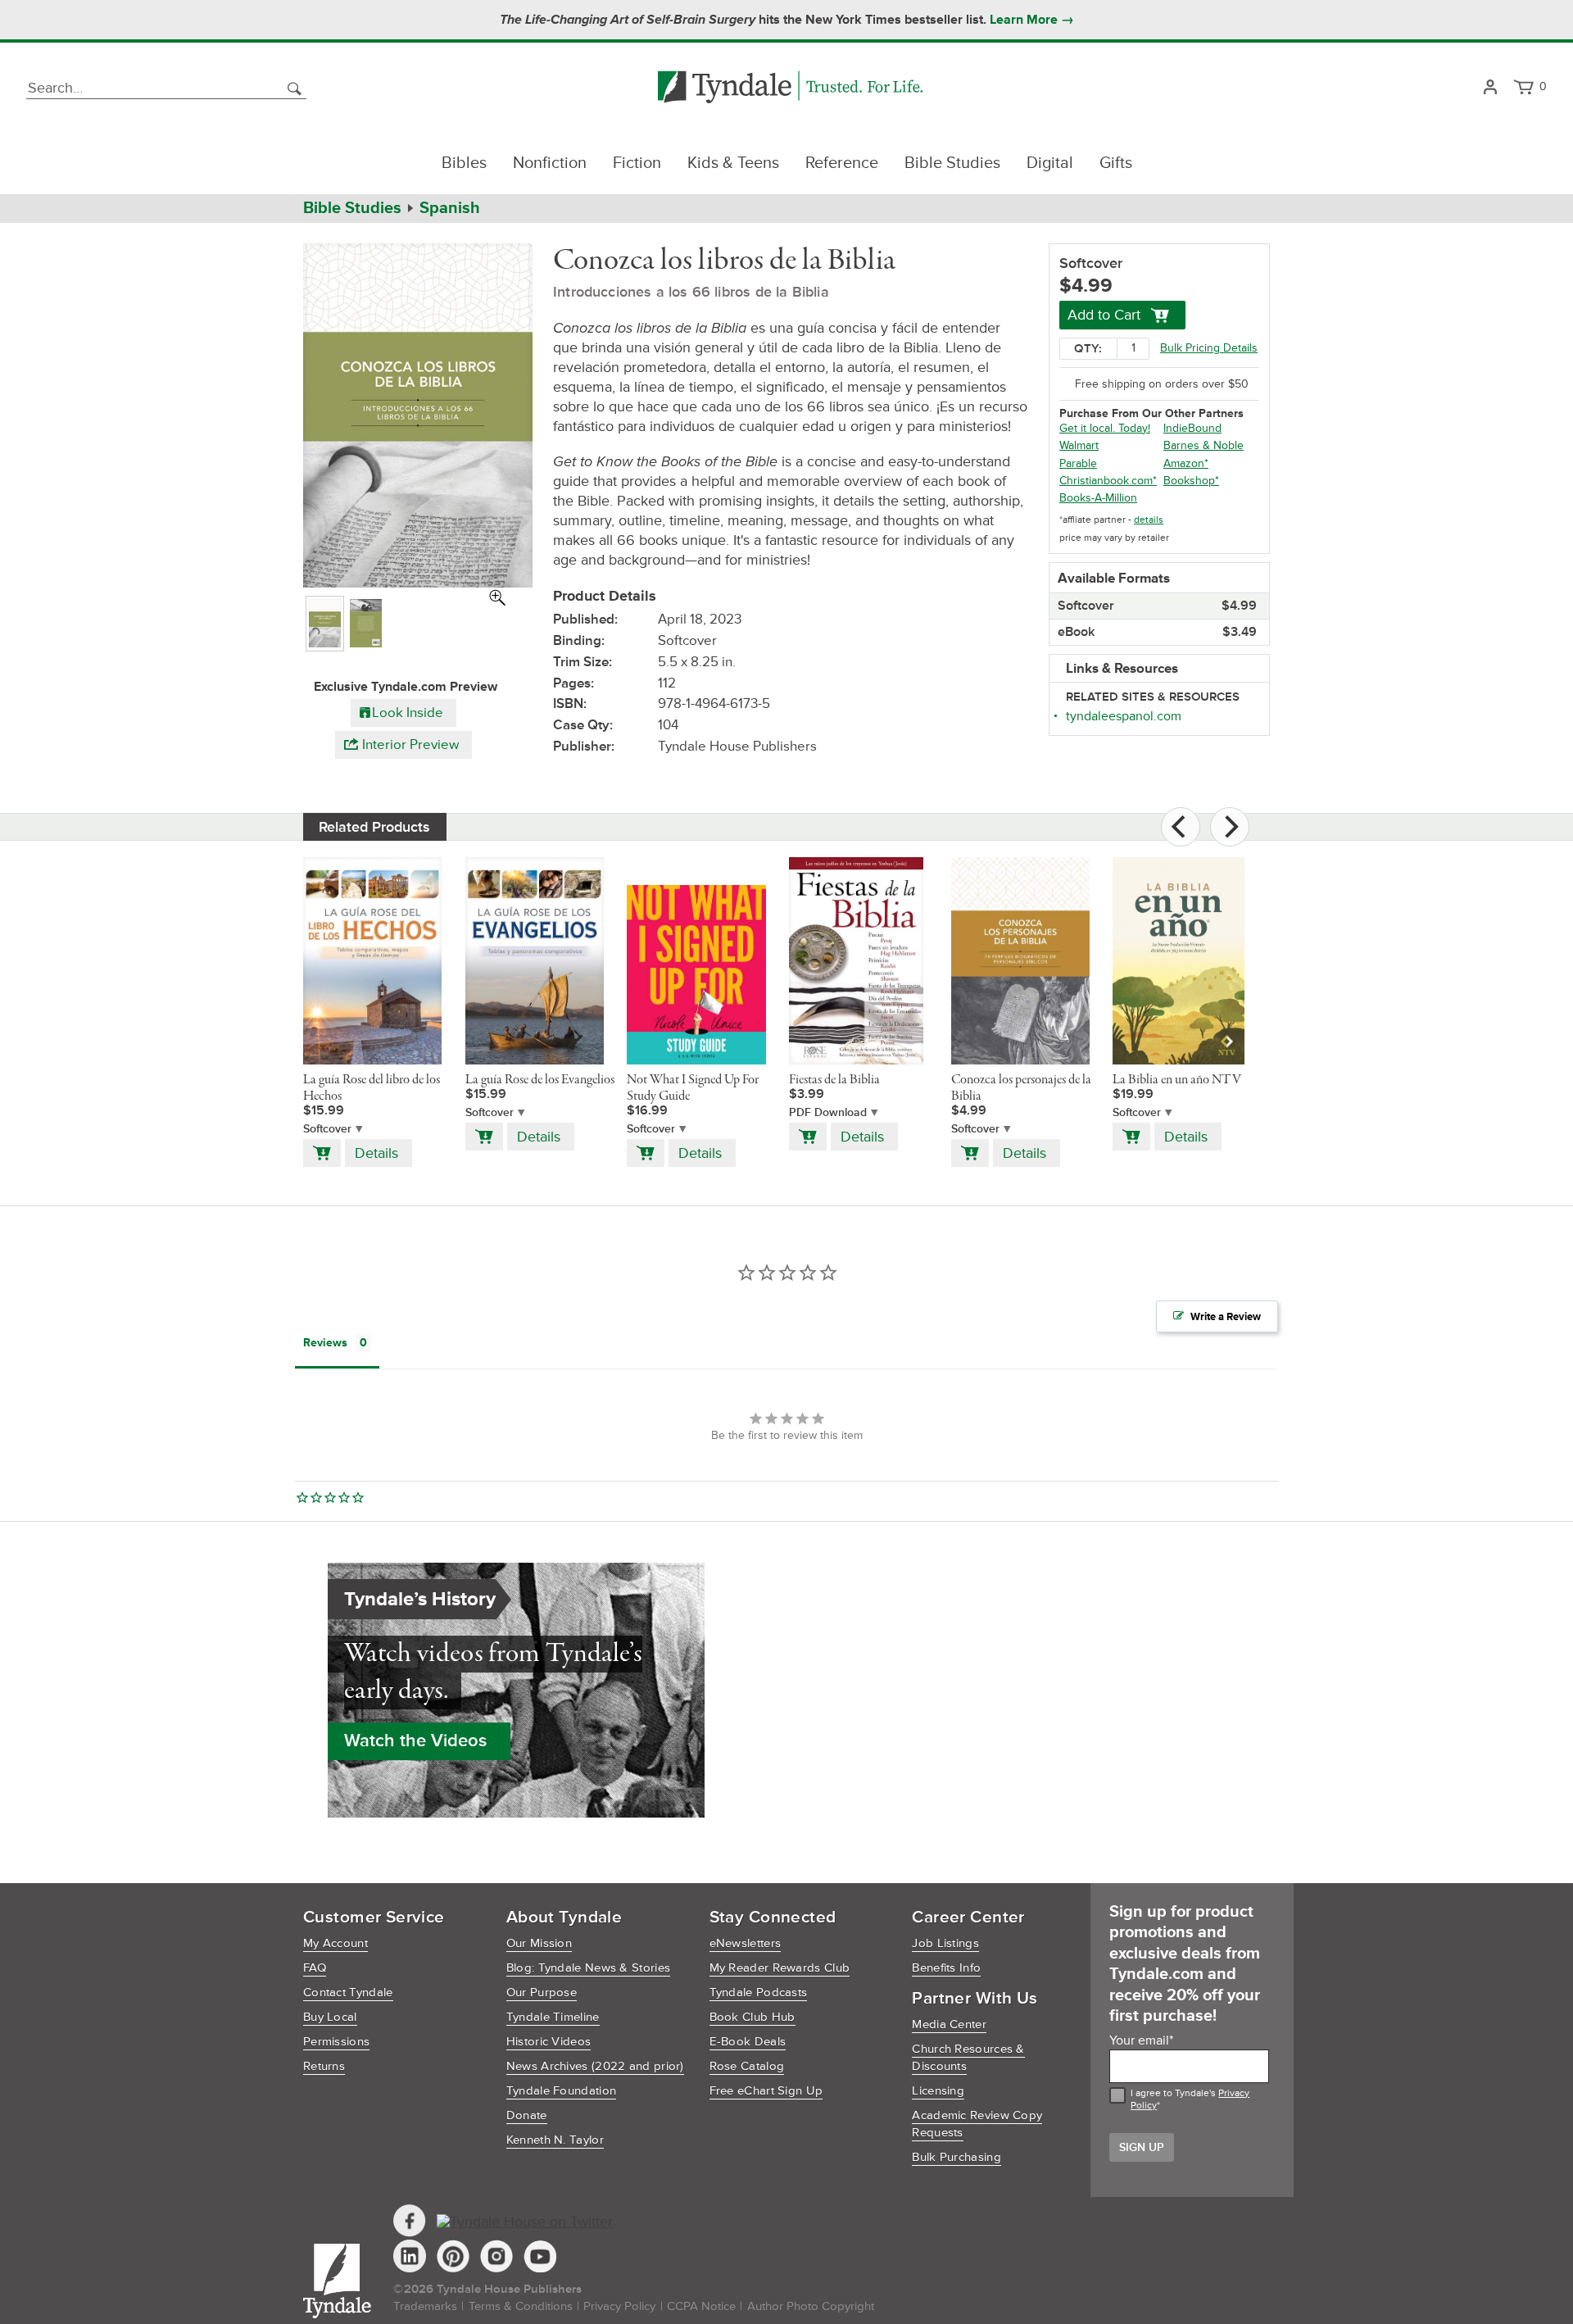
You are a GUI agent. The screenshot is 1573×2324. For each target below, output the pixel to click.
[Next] (1230, 827)
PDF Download (828, 1112)
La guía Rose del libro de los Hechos (372, 1088)
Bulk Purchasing (956, 2157)
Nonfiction (550, 163)
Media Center (949, 2024)
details (1149, 520)
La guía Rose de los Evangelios (540, 1080)
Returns (324, 2066)
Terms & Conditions (521, 2306)
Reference (842, 163)
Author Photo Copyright (811, 2306)
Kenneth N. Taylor (555, 2140)
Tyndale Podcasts (759, 1993)
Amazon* (1186, 463)
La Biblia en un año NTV (1177, 1080)
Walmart (1079, 445)
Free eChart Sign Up (766, 2091)
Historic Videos (549, 2042)
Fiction (637, 163)
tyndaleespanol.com (1124, 716)
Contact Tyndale (348, 1993)
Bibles (464, 163)
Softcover (327, 1129)
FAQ (315, 1968)
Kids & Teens (733, 163)
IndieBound (1192, 428)
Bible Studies (952, 163)
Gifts (1116, 163)
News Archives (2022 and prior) (595, 2066)
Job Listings (945, 1943)
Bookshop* (1191, 481)
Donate (527, 2115)
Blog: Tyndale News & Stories (588, 1968)
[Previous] (1181, 827)
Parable (1078, 463)
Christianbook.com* (1108, 481)
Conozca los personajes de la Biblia (1021, 1088)
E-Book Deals (748, 2042)
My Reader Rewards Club (780, 1968)
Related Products (374, 827)
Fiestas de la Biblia (834, 1080)
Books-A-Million (1098, 498)
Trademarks (425, 2306)
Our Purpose (542, 1993)
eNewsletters (746, 1943)
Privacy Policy (619, 2306)
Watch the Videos (415, 1741)
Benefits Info (946, 1968)
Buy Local (330, 2017)
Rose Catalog (747, 2066)
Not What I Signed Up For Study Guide (693, 1088)
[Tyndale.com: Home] (790, 88)
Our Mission (539, 1943)
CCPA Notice (701, 2306)
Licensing (938, 2091)
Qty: (1088, 349)
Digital (1050, 163)
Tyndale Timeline (553, 2017)
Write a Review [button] (1226, 1317)
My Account (335, 1943)
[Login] (1490, 88)
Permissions (336, 2042)
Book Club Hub (753, 2017)
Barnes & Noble (1204, 445)
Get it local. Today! (1105, 428)
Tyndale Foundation (561, 2091)
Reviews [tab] (325, 1343)
